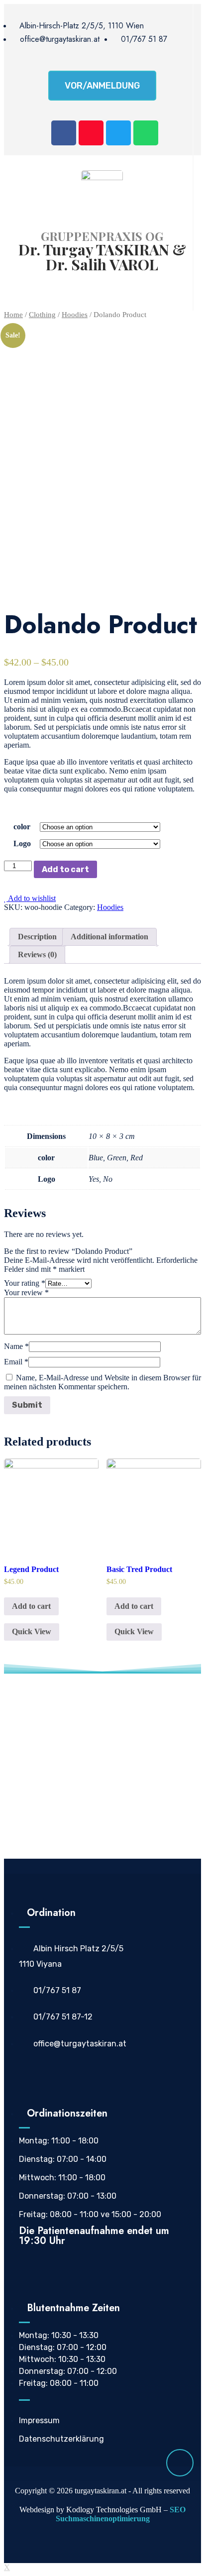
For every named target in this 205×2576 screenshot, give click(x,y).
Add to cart (65, 869)
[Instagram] (91, 133)
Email (16, 1362)
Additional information (109, 937)
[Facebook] (64, 133)
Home (13, 315)
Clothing (42, 315)
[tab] (37, 937)
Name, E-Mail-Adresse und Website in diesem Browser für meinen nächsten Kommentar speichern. (102, 1382)
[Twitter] (118, 133)
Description (37, 937)
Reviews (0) (37, 954)
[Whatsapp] (146, 133)
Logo (22, 843)
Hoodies (75, 315)
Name (16, 1346)
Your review (26, 1292)
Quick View (32, 1631)
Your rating (25, 1283)
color (22, 827)
